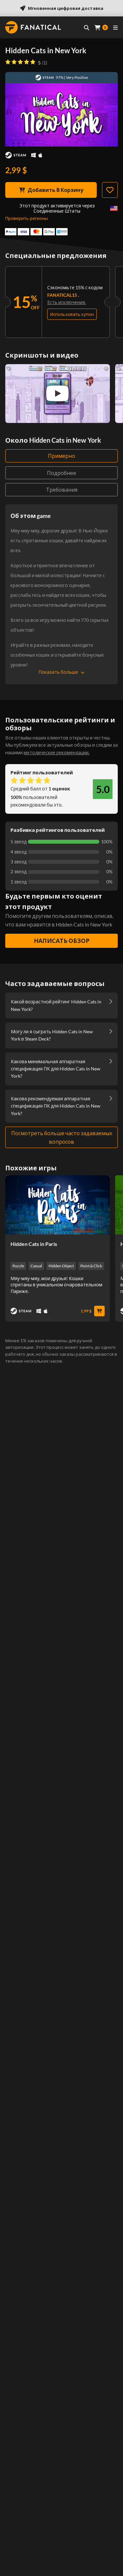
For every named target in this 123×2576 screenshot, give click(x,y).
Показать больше (58, 672)
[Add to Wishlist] (110, 190)
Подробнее (61, 473)
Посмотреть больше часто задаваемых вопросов (62, 1137)
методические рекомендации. (57, 752)
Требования (62, 490)
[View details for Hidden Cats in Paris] (58, 1205)
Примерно (61, 456)
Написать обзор (62, 941)
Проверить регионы (27, 218)
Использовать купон (72, 314)
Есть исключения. (67, 302)
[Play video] (57, 393)
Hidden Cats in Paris (34, 1244)
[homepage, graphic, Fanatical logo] (33, 27)
